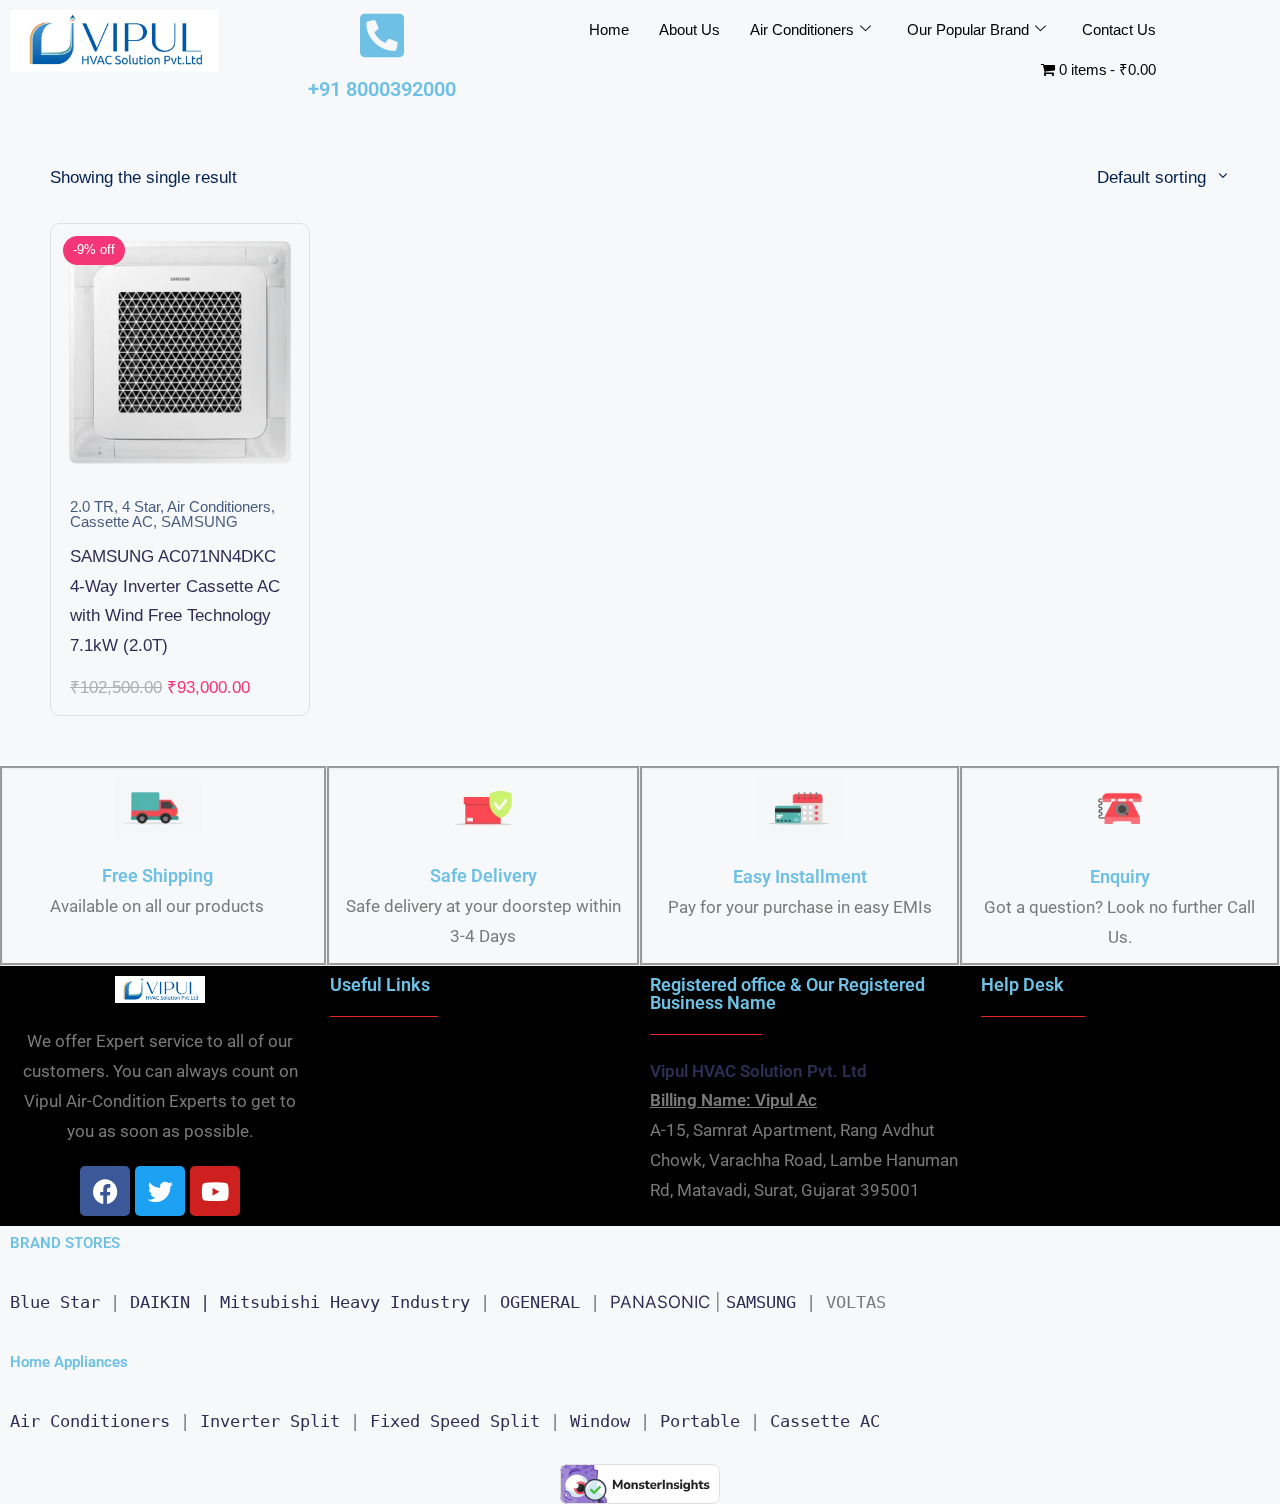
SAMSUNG (199, 522)
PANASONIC (660, 1302)
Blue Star (55, 1302)
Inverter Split (270, 1421)
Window (600, 1421)
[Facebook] (105, 1191)
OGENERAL (540, 1302)
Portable (700, 1421)
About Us (689, 29)
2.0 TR (92, 507)
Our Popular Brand (968, 29)
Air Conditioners (802, 29)
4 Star (141, 507)
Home (609, 29)
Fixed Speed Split (455, 1421)
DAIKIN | (170, 1302)
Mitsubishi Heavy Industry (345, 1302)
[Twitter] (160, 1191)
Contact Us (1119, 29)
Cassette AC (111, 522)
